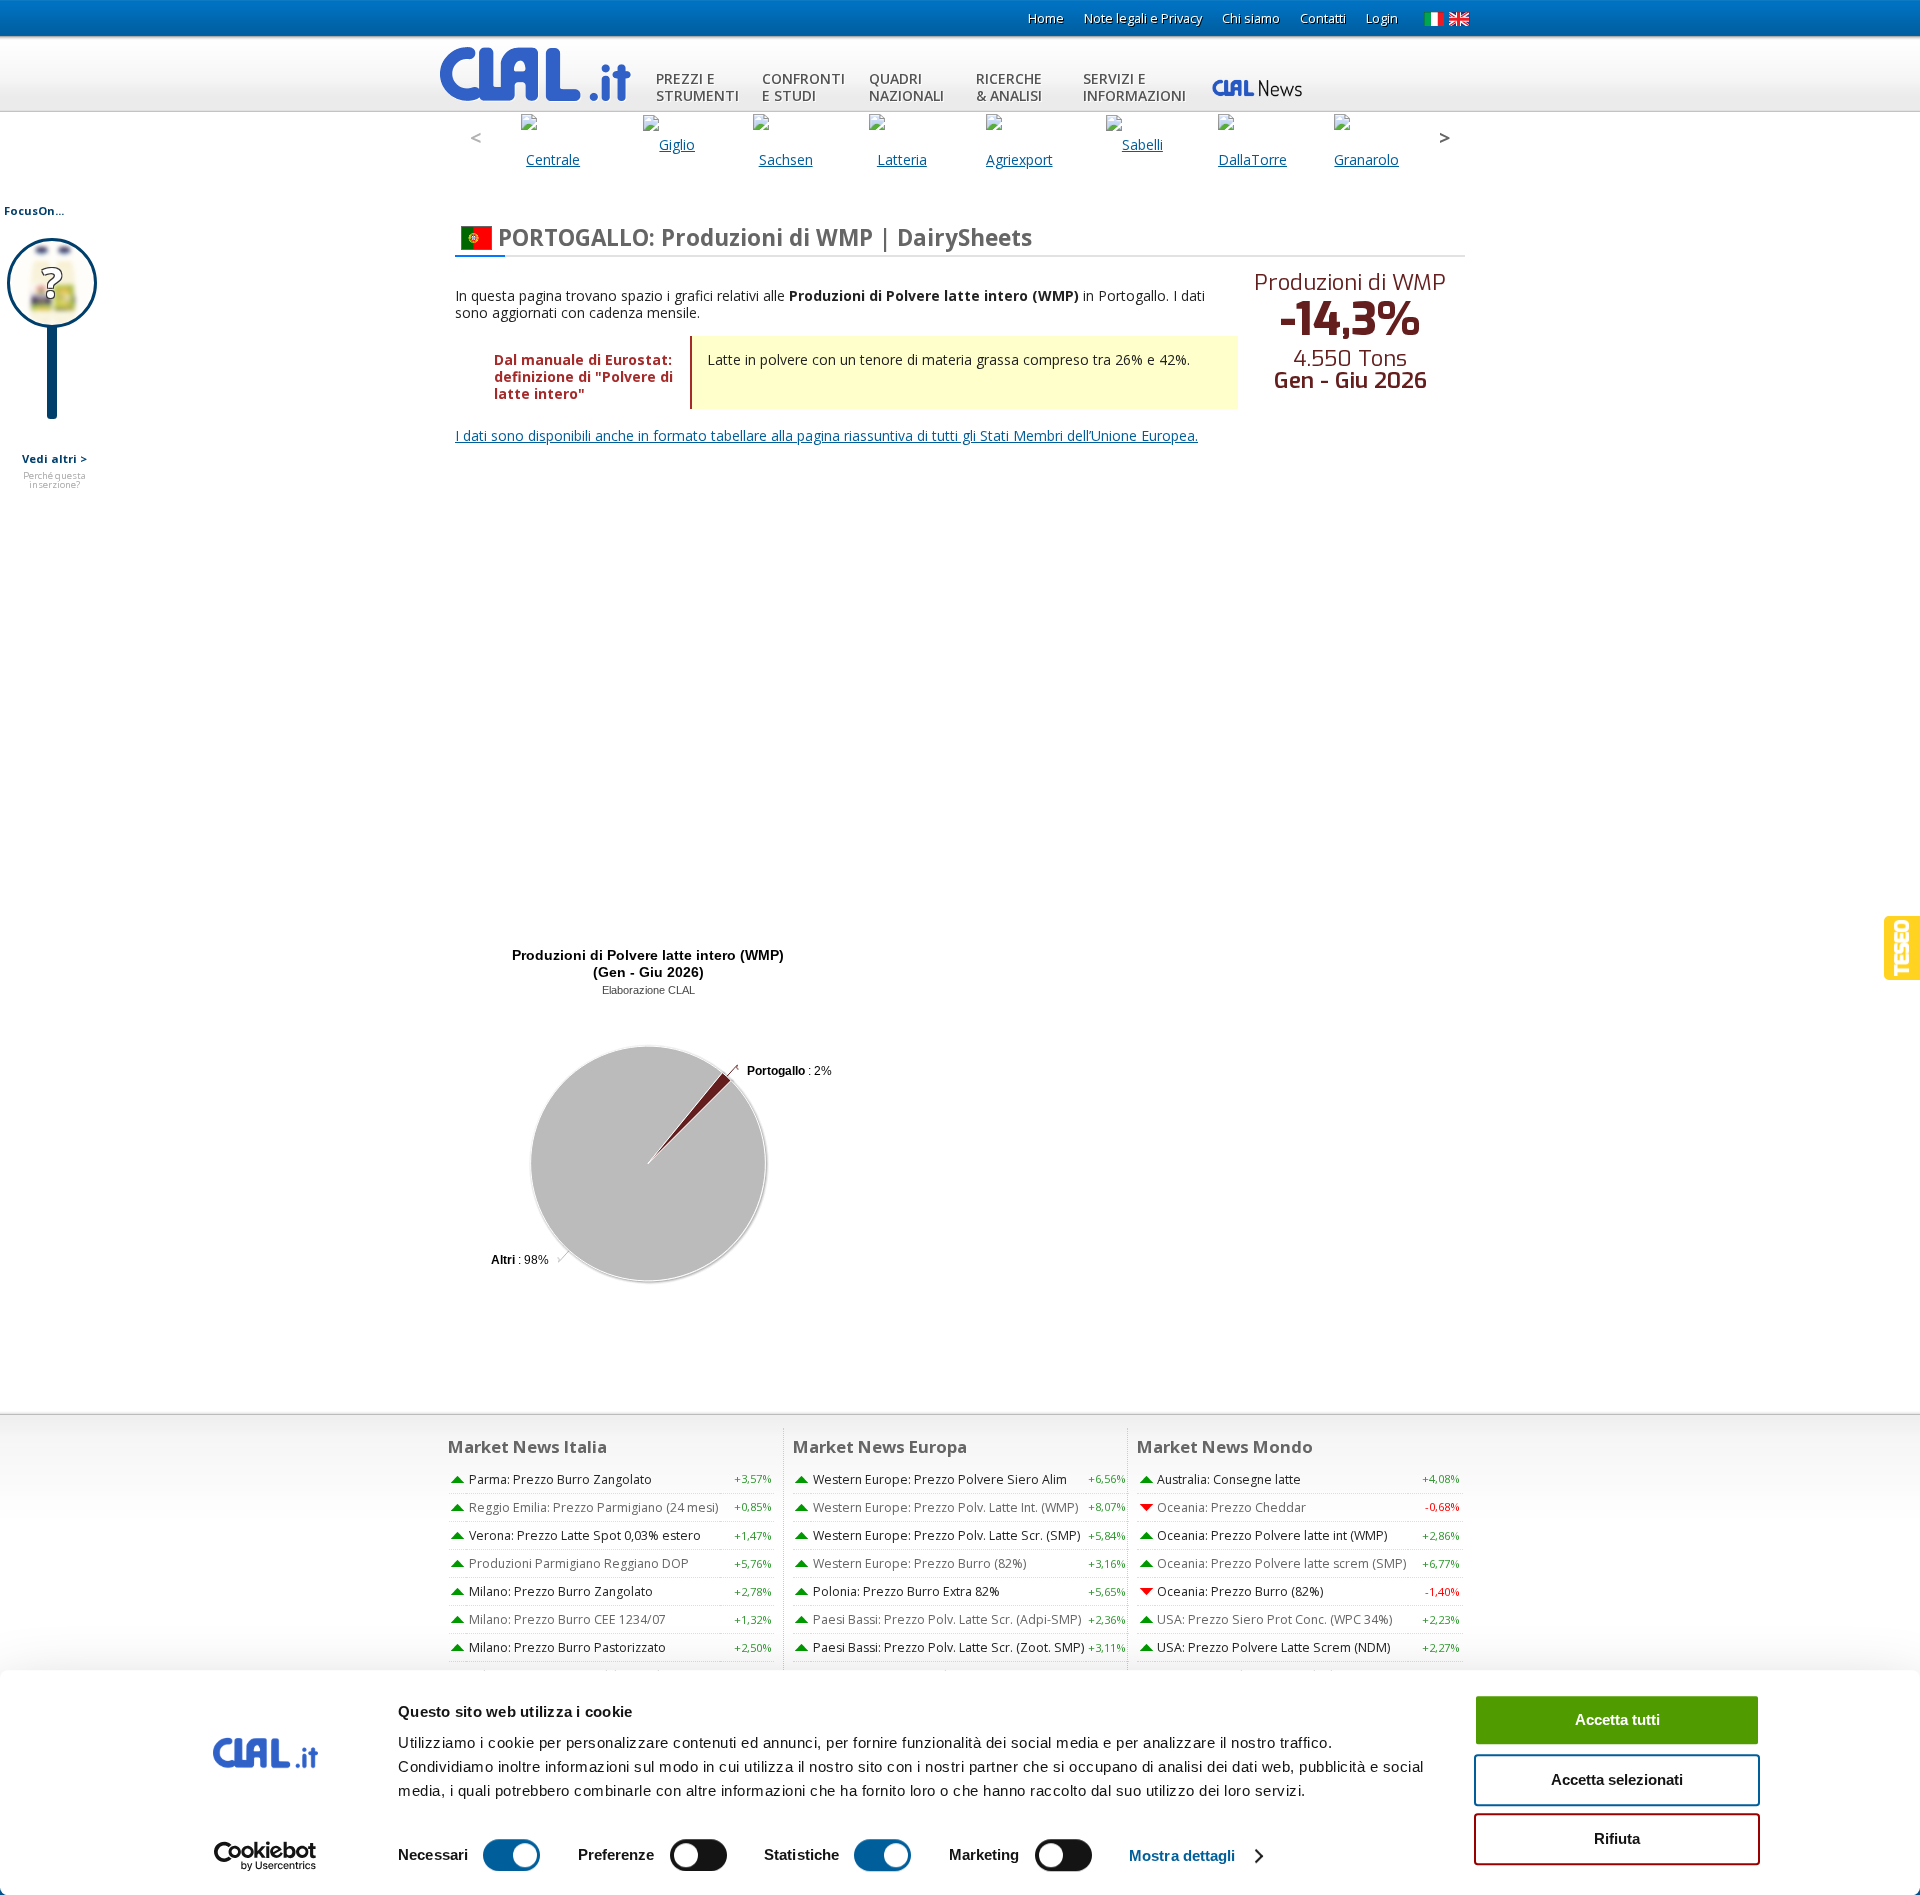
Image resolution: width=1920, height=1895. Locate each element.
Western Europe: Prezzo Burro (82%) (919, 1563)
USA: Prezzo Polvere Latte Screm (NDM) (1273, 1647)
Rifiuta (1617, 1838)
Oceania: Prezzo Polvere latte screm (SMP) (1281, 1563)
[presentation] (475, 138)
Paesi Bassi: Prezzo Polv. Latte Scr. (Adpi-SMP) (947, 1619)
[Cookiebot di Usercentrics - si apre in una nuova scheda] (265, 1856)
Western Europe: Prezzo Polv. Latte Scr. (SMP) (946, 1535)
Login (1382, 18)
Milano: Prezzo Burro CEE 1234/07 (567, 1619)
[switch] (698, 1855)
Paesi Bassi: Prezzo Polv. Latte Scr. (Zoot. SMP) (948, 1647)
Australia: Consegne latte (1229, 1479)
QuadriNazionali (906, 87)
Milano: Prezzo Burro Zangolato (561, 1591)
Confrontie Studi (803, 87)
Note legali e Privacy (1143, 18)
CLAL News (1260, 87)
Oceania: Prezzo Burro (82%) (1240, 1591)
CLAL (536, 74)
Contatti (1323, 18)
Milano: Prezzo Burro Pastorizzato (567, 1647)
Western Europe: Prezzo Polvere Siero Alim (940, 1479)
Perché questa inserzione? (54, 480)
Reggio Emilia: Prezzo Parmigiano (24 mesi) (593, 1507)
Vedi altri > (54, 459)
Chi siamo (1251, 18)
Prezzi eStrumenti (697, 87)
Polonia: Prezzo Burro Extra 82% (906, 1591)
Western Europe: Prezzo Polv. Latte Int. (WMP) (945, 1507)
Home (1046, 18)
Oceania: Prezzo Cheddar (1231, 1507)
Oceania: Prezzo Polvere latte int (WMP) (1272, 1535)
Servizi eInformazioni (1134, 87)
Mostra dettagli (1182, 1855)
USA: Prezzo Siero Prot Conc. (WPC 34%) (1274, 1619)
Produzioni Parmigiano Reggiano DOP (579, 1563)
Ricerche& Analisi (1009, 87)
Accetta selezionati (1617, 1779)
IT (1433, 19)
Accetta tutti (1617, 1719)
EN (1459, 19)
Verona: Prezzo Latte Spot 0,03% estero (585, 1535)
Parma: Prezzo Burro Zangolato (560, 1479)
